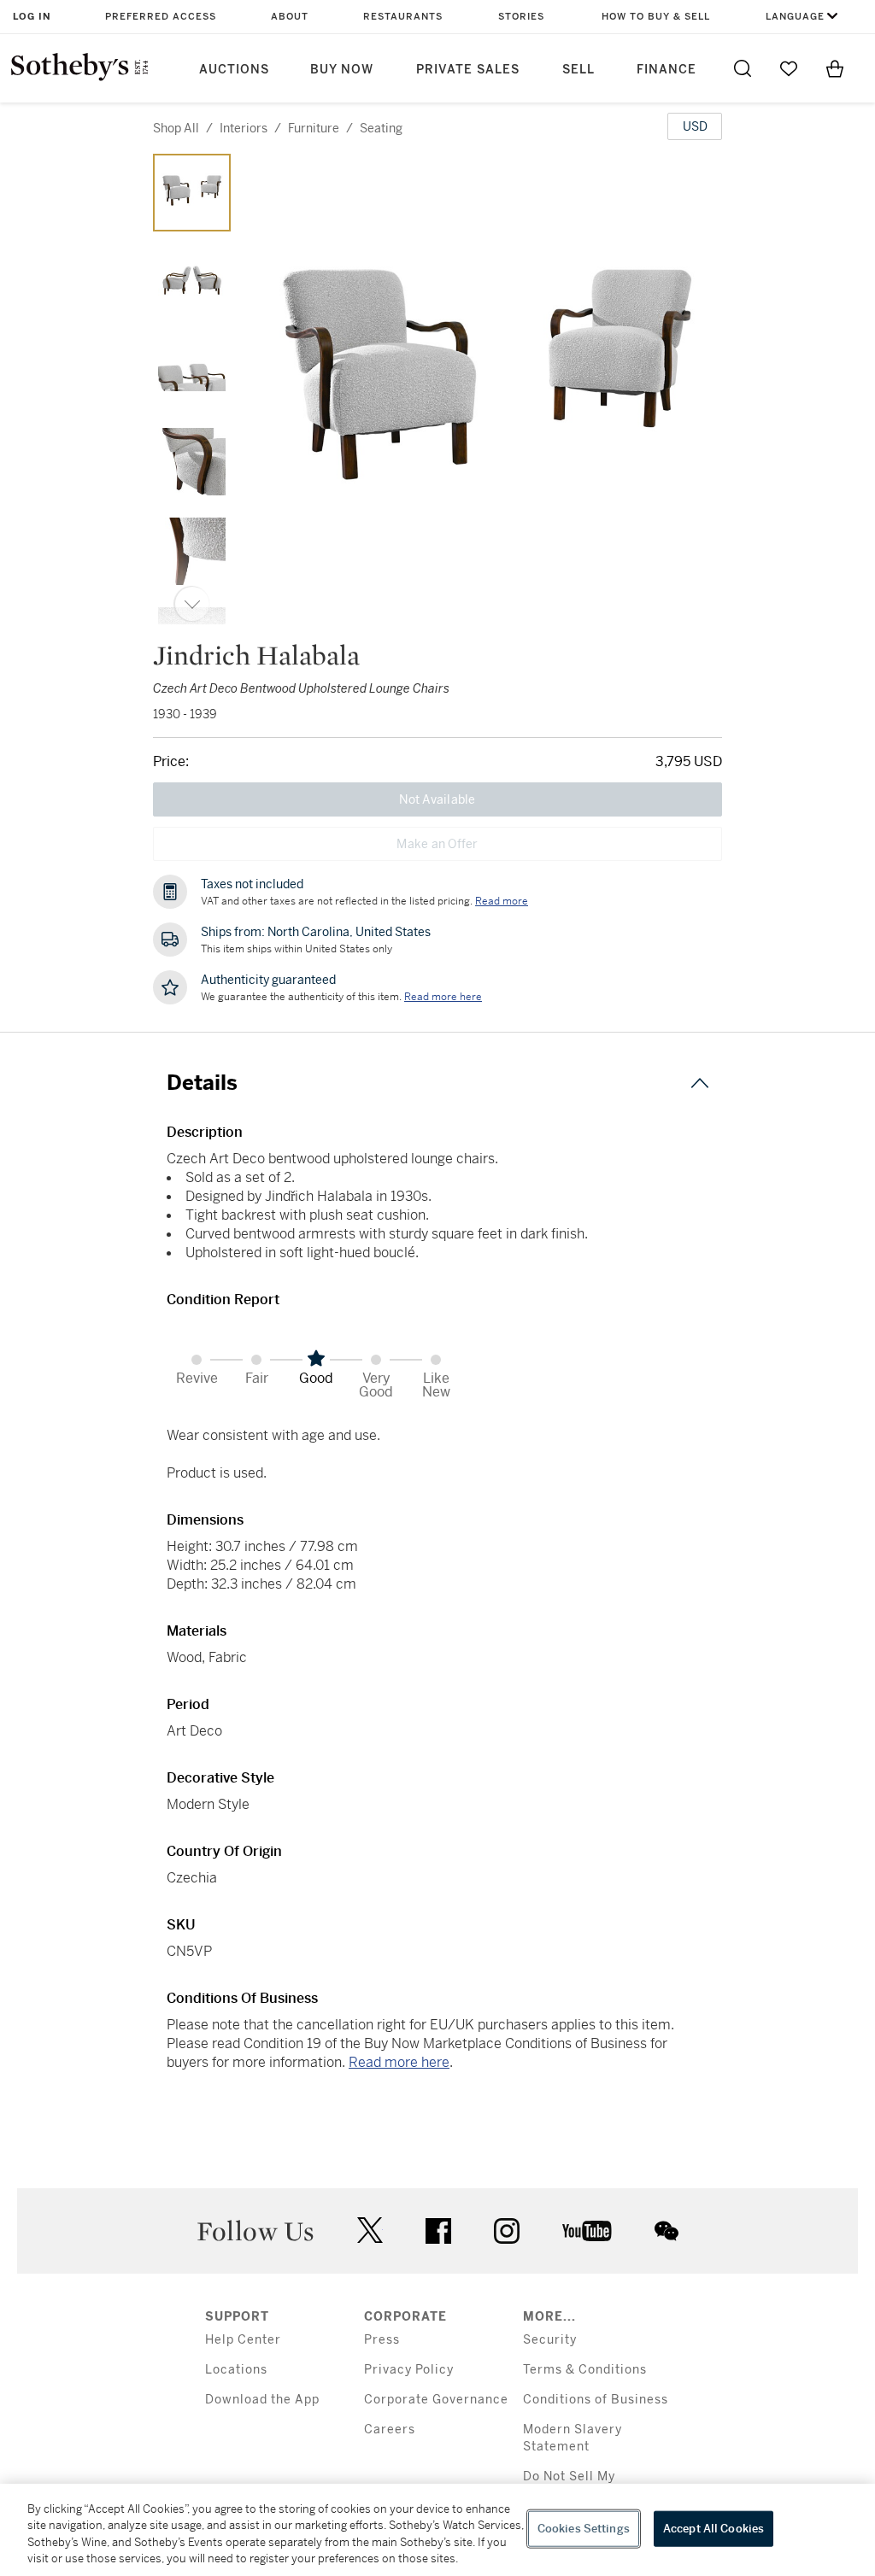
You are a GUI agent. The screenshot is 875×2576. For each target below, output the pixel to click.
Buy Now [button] (342, 70)
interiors (244, 128)
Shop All (176, 128)
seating (381, 128)
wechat (667, 2231)
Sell (578, 70)
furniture (314, 128)
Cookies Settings (584, 2529)
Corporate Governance (436, 2400)
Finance (667, 70)
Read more (502, 901)
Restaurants (403, 17)
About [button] (290, 17)
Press (382, 2340)
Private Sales (468, 70)
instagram (507, 2231)
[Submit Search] (743, 68)
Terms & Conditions (585, 2370)
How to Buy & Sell (656, 17)
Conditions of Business (596, 2400)
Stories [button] (521, 17)
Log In (32, 17)
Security (550, 2340)
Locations (236, 2370)
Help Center (243, 2340)
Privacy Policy (409, 2370)
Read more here (399, 2062)
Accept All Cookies (714, 2529)
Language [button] (795, 17)
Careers (390, 2430)
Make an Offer (437, 844)
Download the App (262, 2400)
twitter (370, 2231)
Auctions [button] (234, 70)
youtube (587, 2231)
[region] (437, 2530)
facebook (438, 2231)
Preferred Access (161, 17)
